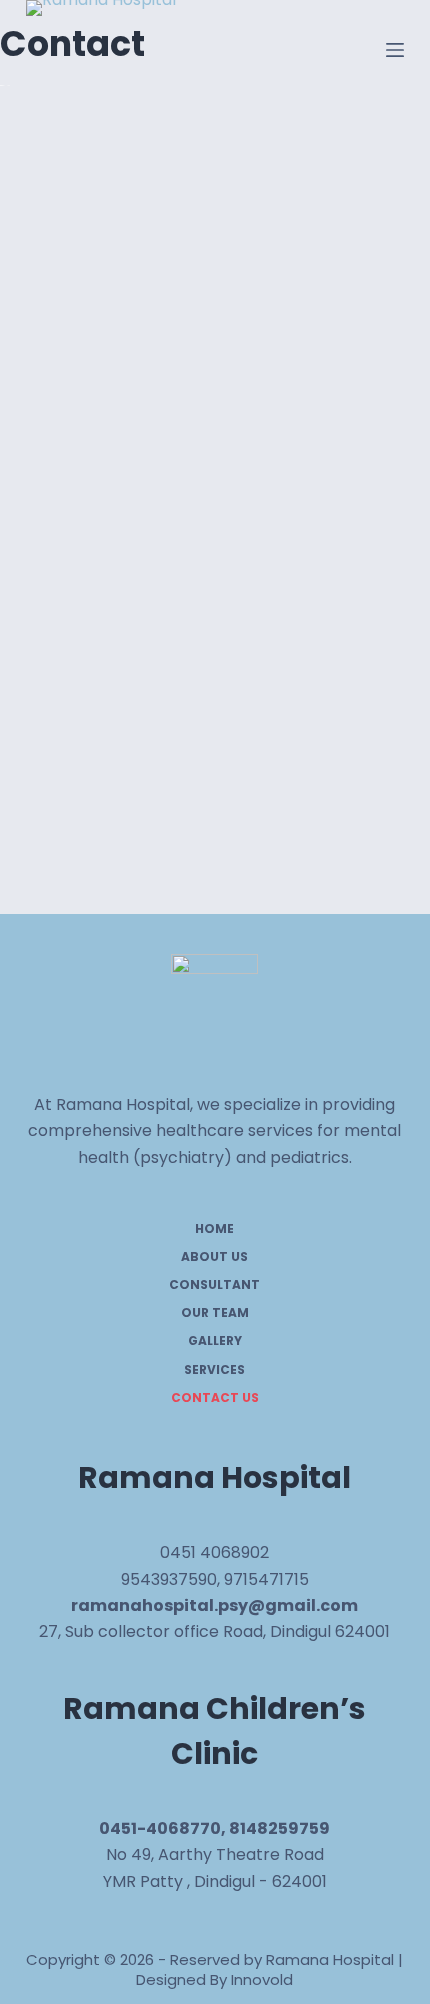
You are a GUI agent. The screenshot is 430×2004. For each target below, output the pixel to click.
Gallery (215, 1341)
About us (214, 1257)
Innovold (262, 1979)
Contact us (215, 1398)
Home (214, 1229)
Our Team (215, 1313)
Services (214, 1370)
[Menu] (395, 50)
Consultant (214, 1285)
